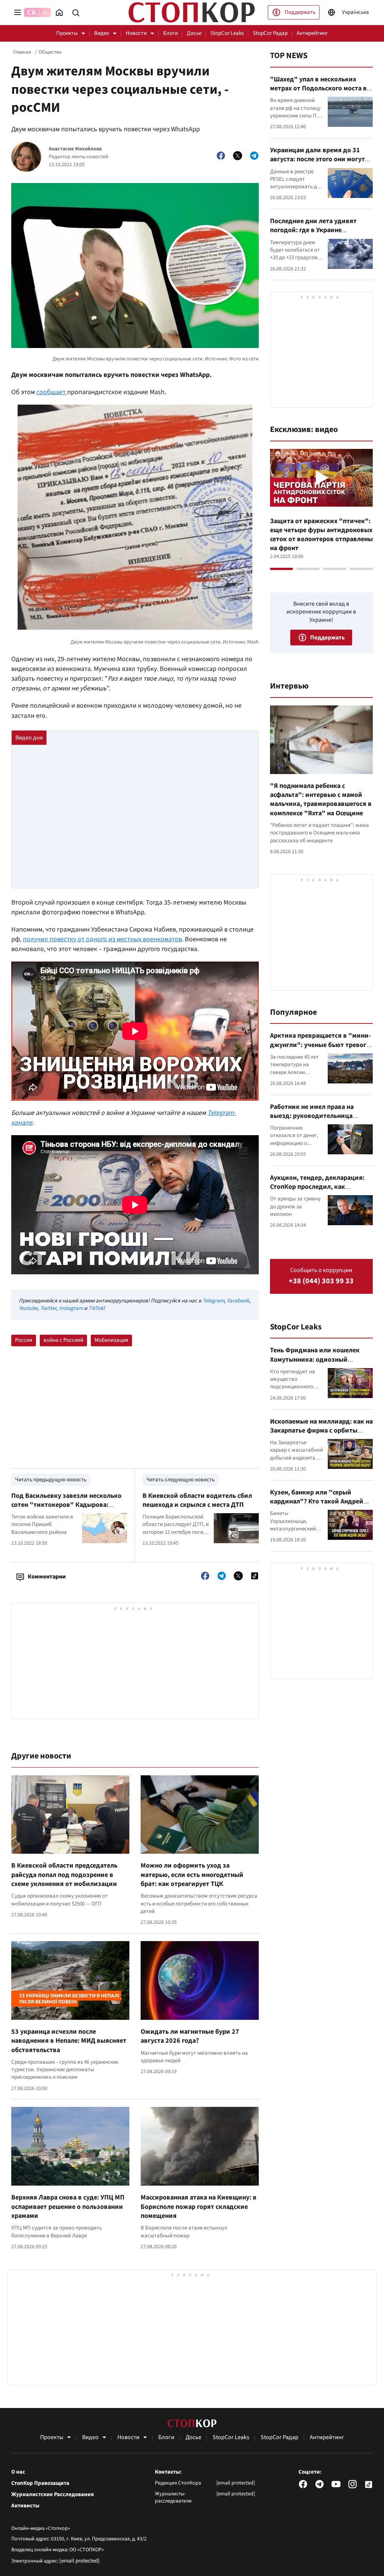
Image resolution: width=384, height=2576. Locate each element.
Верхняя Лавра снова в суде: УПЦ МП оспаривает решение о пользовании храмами (68, 2207)
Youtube (28, 1308)
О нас (18, 2472)
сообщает (52, 392)
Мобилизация (111, 1340)
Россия (24, 1340)
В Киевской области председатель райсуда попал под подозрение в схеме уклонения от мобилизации (64, 1875)
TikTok (96, 1308)
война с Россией (63, 1340)
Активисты (25, 2506)
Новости (136, 33)
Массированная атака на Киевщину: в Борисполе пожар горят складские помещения (199, 2207)
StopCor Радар (270, 33)
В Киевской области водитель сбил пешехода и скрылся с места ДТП (197, 1500)
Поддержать (300, 12)
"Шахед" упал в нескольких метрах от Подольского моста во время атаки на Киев (320, 89)
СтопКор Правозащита (40, 2483)
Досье (194, 33)
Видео (102, 33)
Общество (50, 52)
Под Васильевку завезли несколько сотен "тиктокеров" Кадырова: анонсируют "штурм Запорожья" (66, 1505)
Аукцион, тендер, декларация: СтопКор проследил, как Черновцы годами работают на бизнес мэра (318, 1191)
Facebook (238, 1301)
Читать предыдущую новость (51, 1480)
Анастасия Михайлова (75, 149)
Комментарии (47, 1577)
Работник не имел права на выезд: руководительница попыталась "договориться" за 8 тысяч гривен (321, 1121)
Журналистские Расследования (52, 2495)
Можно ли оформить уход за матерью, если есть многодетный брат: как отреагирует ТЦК (192, 1875)
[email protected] (79, 2561)
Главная (22, 52)
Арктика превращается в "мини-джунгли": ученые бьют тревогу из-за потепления (320, 1045)
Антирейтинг (312, 33)
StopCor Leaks (227, 33)
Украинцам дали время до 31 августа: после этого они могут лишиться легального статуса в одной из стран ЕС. (318, 164)
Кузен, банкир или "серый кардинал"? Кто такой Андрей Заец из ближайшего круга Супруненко (317, 1506)
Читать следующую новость (180, 1480)
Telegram (213, 1301)
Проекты (67, 33)
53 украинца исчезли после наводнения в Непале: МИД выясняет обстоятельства (69, 2041)
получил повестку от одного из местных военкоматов (102, 939)
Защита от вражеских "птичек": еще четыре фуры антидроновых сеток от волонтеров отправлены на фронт (321, 535)
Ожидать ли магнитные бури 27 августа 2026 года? (190, 2036)
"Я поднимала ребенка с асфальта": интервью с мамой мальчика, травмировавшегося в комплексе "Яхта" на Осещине (321, 800)
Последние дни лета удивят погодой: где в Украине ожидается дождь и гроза (313, 230)
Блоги (170, 33)
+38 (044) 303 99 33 (321, 1281)
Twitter (48, 1308)
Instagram (71, 1308)
